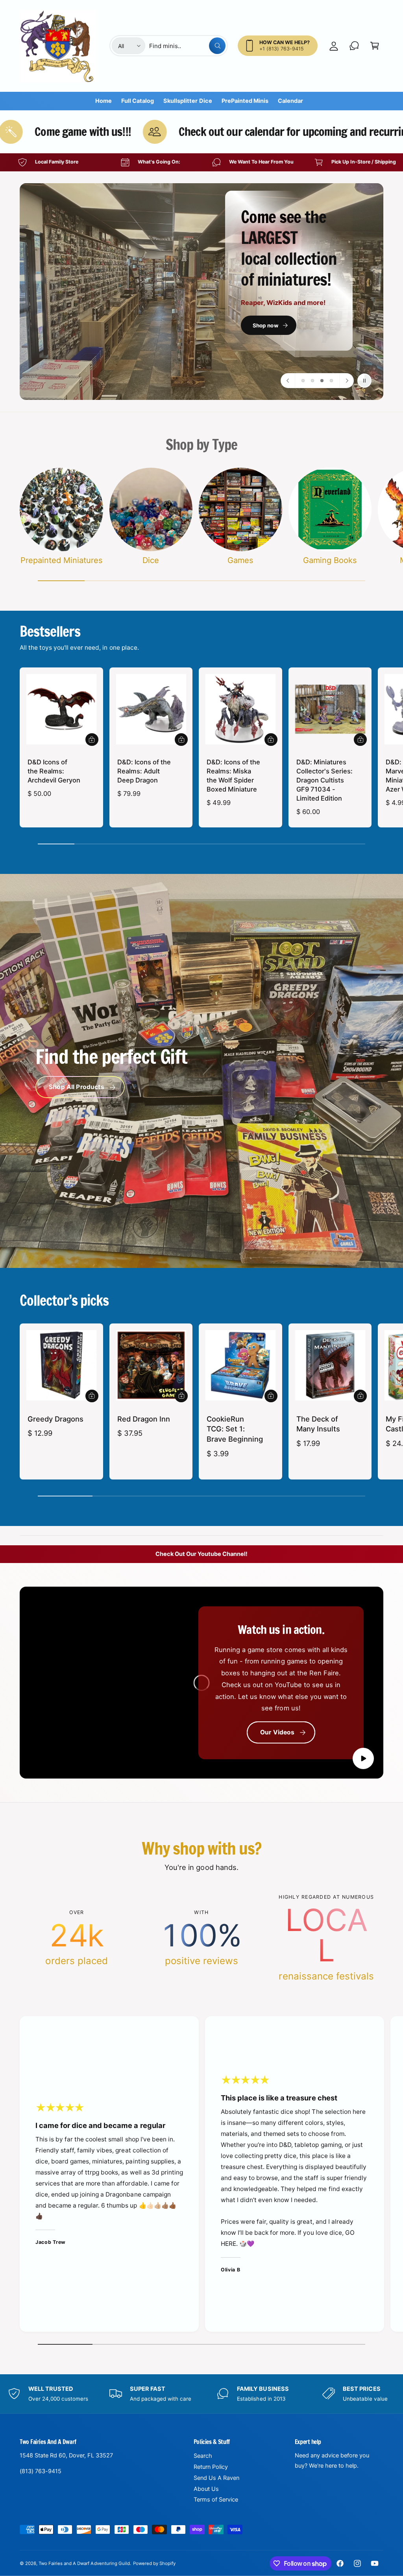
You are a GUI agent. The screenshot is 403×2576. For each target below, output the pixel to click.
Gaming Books (330, 560)
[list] (201, 162)
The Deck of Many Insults (318, 1424)
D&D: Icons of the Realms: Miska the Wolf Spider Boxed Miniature (233, 776)
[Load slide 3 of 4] (322, 381)
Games (240, 560)
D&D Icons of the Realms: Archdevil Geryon (54, 771)
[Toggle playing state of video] (363, 1758)
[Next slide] (346, 381)
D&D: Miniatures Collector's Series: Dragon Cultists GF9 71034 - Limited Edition (324, 780)
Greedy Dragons (55, 1419)
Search (203, 2456)
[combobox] (187, 46)
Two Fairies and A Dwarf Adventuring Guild (84, 2563)
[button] (375, 46)
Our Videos (277, 1732)
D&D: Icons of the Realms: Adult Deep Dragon (144, 771)
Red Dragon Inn (144, 1419)
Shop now (118, 324)
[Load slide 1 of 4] (303, 381)
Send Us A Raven (216, 2478)
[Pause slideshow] (364, 381)
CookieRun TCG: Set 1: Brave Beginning (235, 1429)
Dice (151, 560)
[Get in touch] (354, 46)
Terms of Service (216, 2500)
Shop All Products (77, 1087)
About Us (206, 2489)
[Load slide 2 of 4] (312, 381)
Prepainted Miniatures (61, 560)
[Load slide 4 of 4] (331, 381)
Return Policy (211, 2467)
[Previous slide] (288, 381)
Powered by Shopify (154, 2563)
